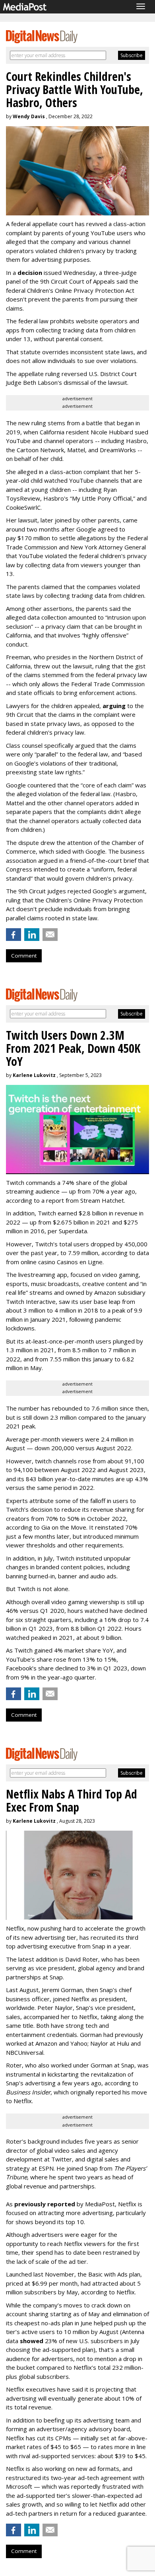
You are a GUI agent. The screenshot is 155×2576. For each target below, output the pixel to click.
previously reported (45, 2204)
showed (32, 2341)
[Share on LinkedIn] (32, 935)
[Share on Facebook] (14, 935)
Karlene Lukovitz (34, 1075)
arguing (114, 706)
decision (30, 273)
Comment (24, 956)
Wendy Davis (29, 116)
